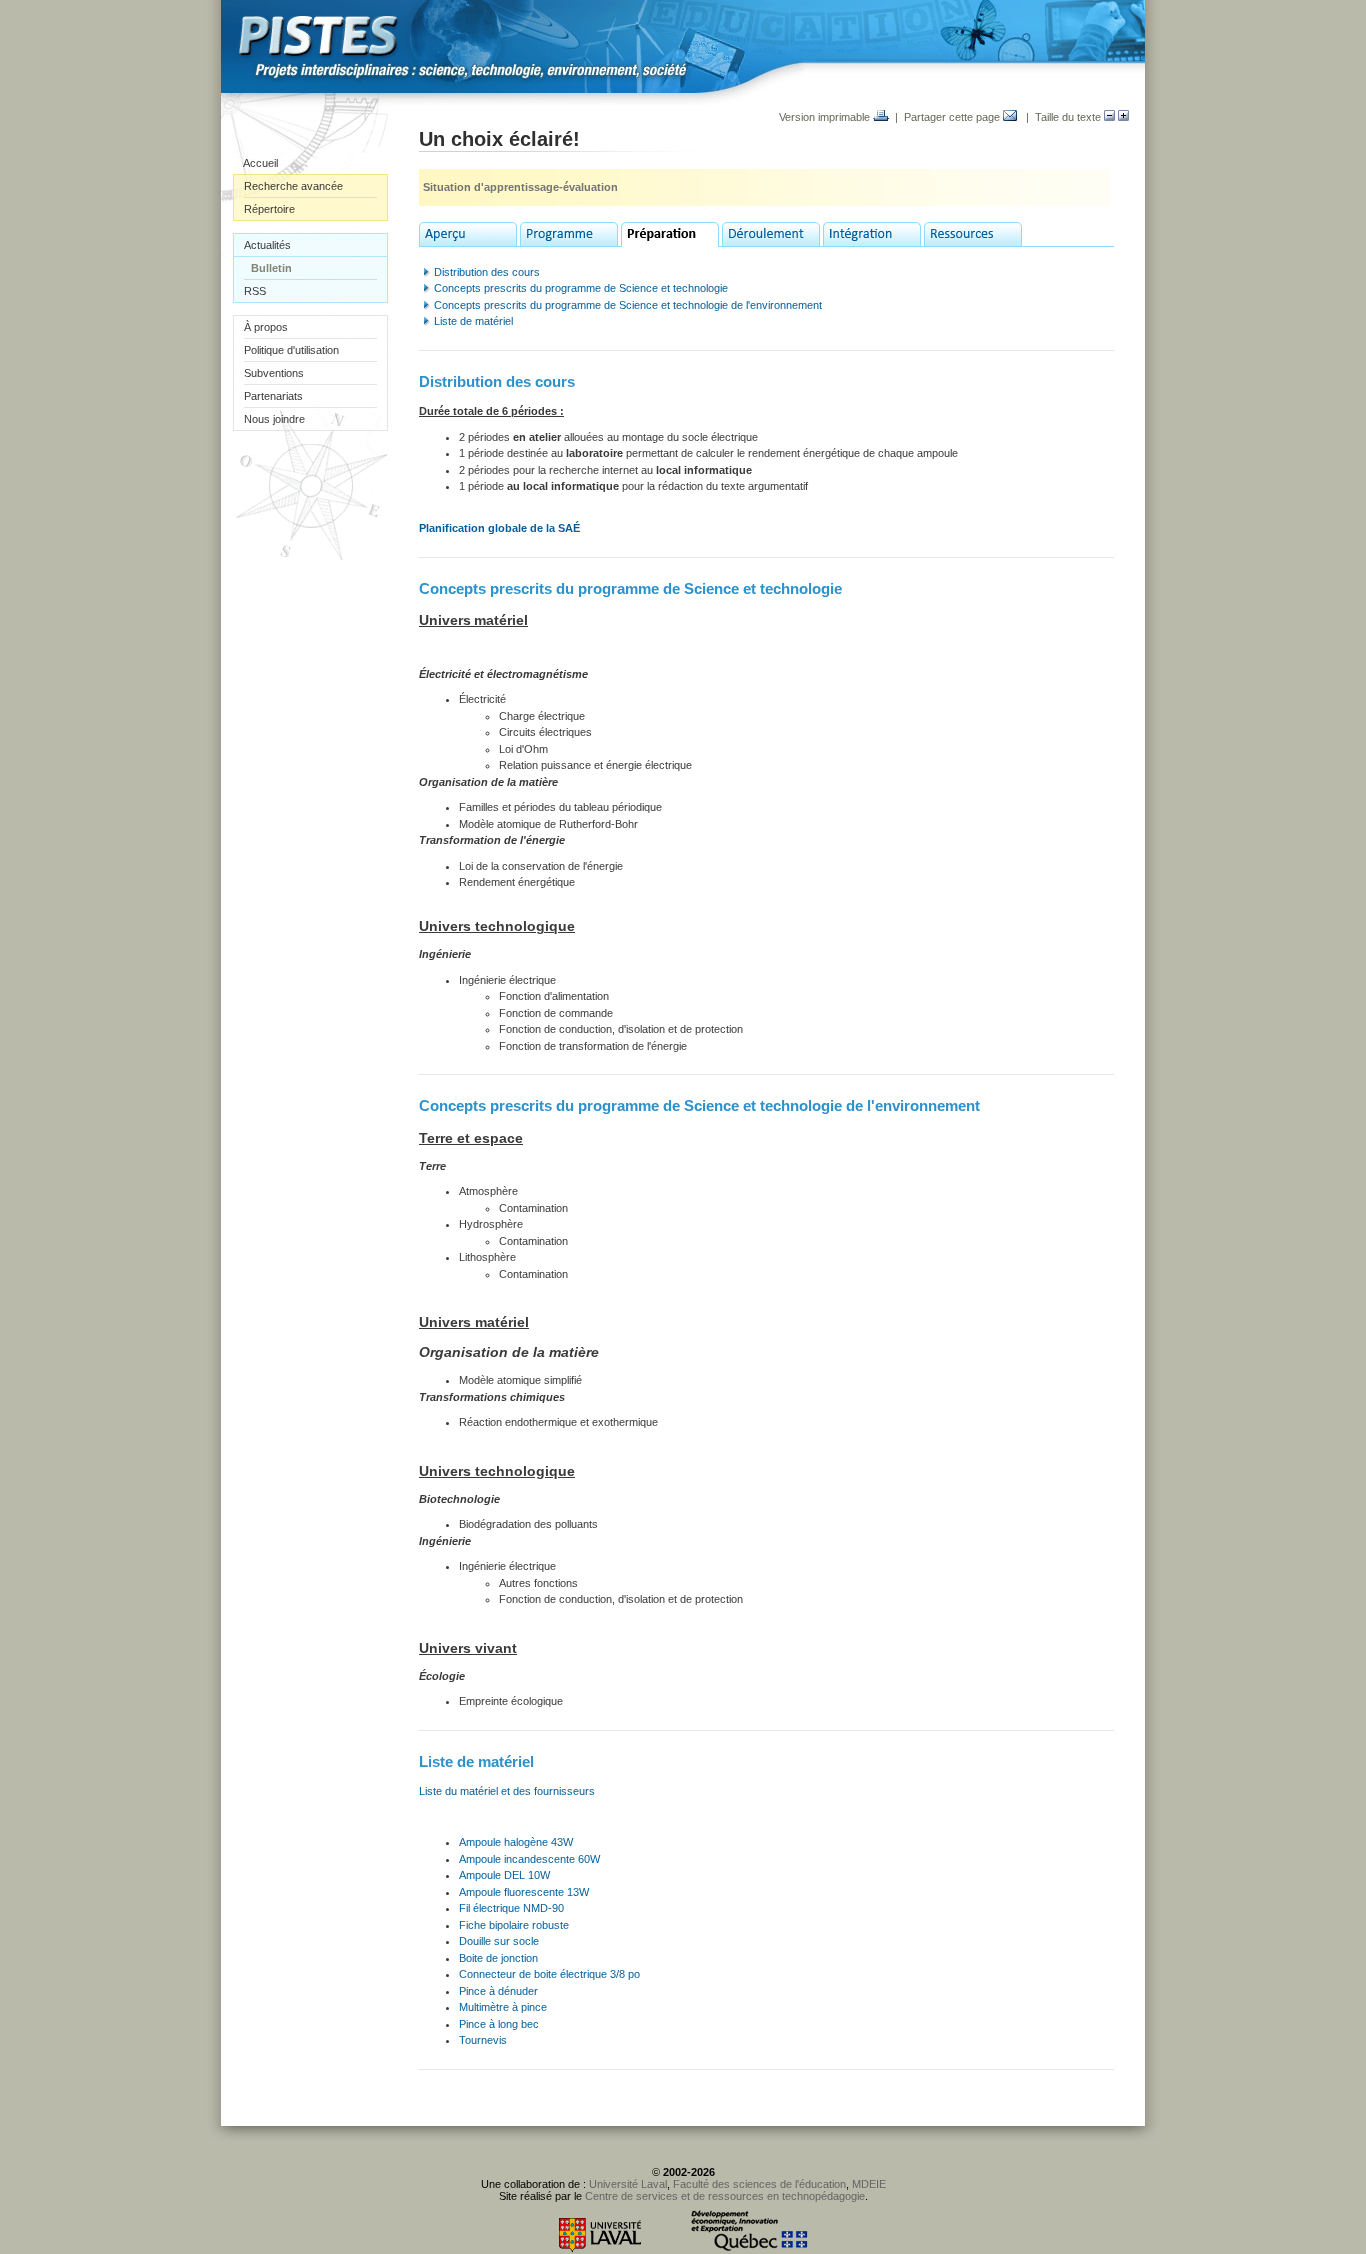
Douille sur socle (499, 1941)
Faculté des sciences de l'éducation (759, 2184)
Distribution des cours (487, 272)
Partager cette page (953, 117)
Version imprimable (826, 117)
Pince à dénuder (498, 1991)
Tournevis (483, 2040)
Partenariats (273, 396)
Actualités (267, 245)
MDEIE (869, 2184)
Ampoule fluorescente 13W (525, 1892)
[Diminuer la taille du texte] (1109, 117)
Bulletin (271, 268)
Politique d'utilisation (291, 350)
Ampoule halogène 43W (516, 1842)
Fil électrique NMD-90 (511, 1908)
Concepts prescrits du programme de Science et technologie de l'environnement (628, 305)
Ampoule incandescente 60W (529, 1859)
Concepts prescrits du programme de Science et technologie (581, 288)
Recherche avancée (293, 186)
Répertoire (269, 209)
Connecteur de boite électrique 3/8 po (551, 1974)
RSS (255, 291)
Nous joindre (274, 419)
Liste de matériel (473, 321)
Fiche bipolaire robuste (514, 1925)
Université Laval (628, 2184)
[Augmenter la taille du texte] (1123, 117)
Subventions (274, 373)
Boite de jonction (498, 1958)
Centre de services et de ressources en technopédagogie (725, 2196)
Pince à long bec (499, 2024)
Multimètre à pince (503, 2007)
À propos (266, 327)
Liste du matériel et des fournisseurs (507, 1791)
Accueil (260, 163)
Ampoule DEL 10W (504, 1875)
